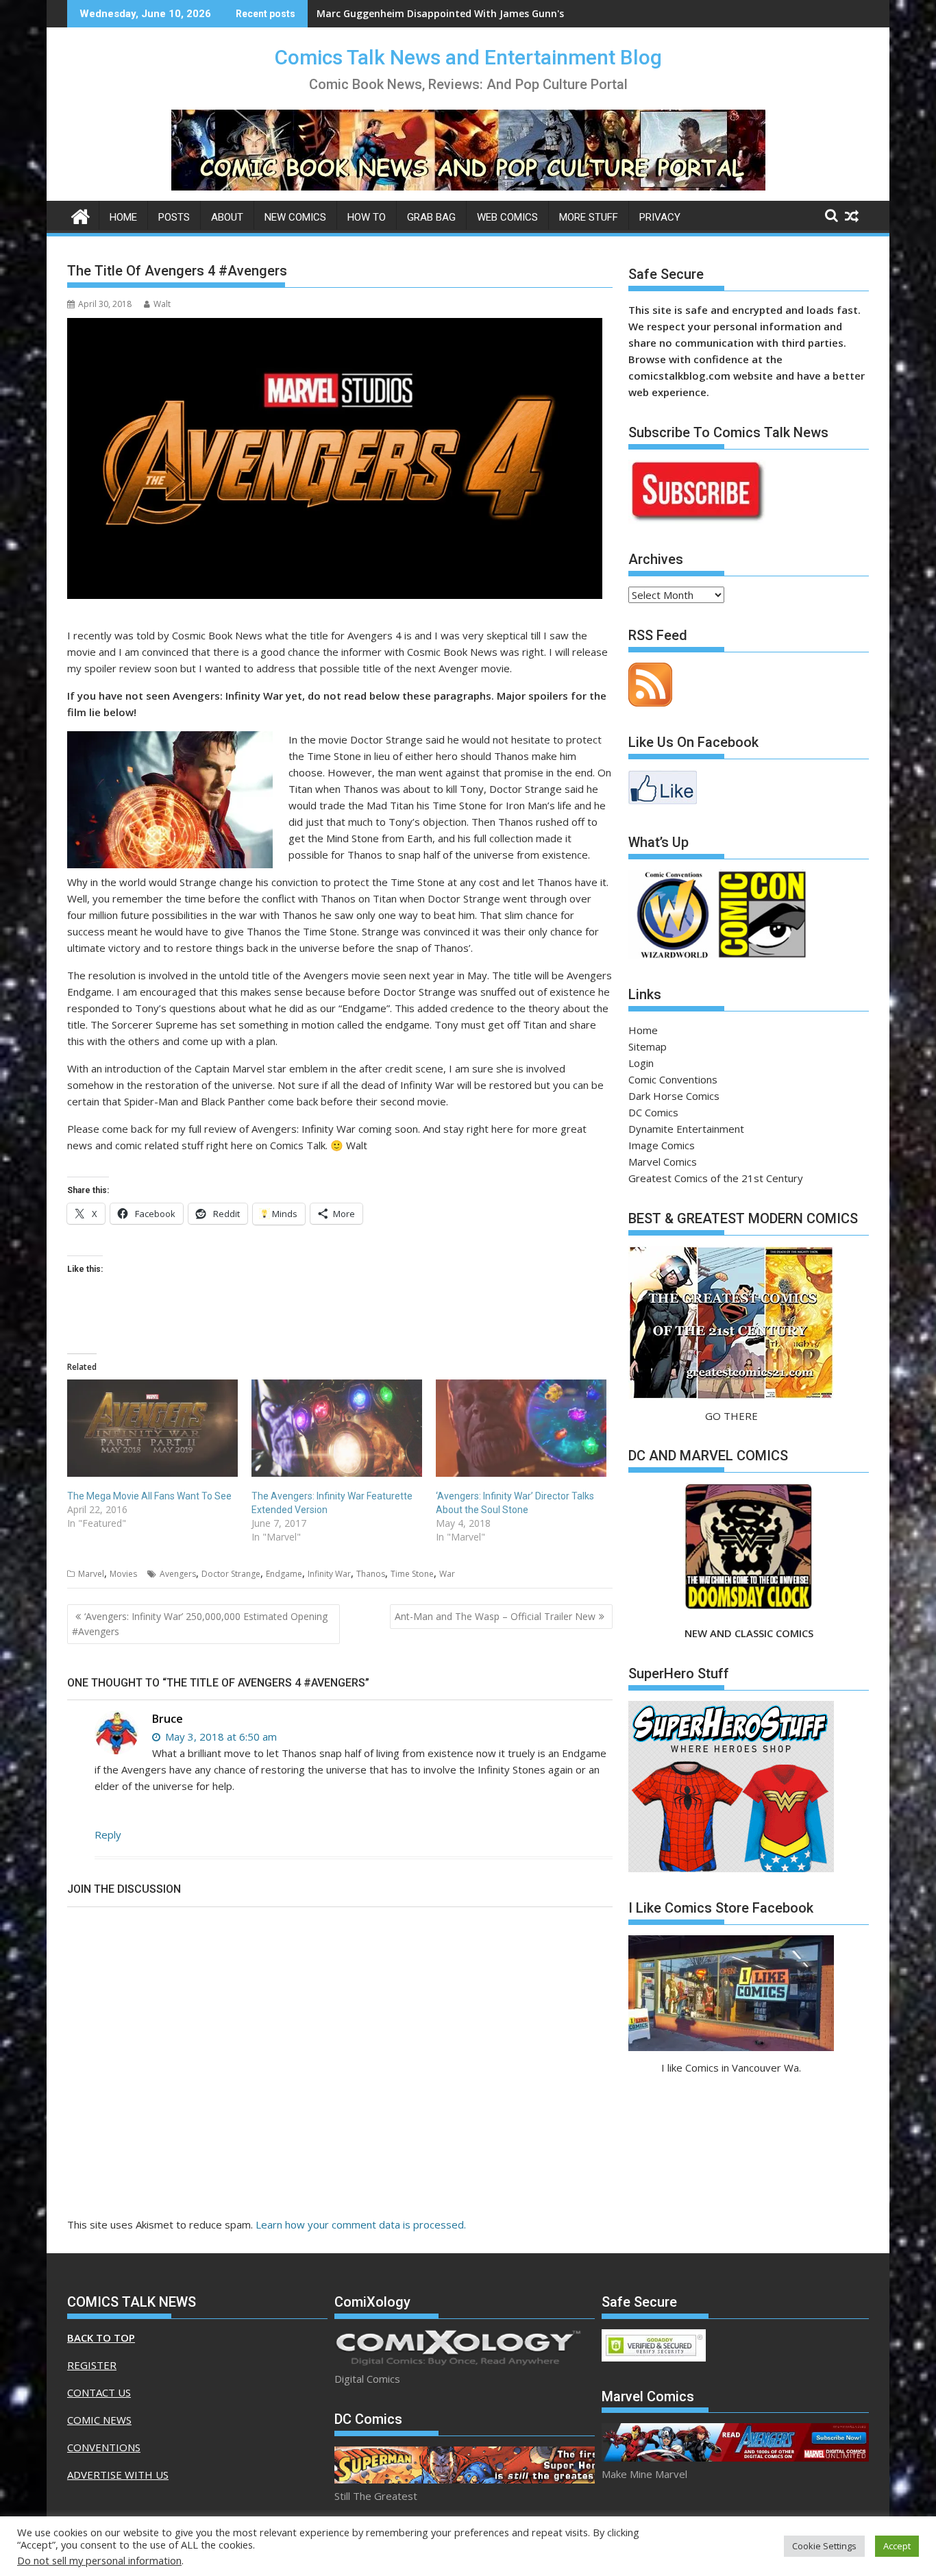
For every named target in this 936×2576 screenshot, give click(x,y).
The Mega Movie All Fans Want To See (149, 1496)
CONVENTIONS (104, 2447)
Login (641, 1063)
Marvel (91, 1574)
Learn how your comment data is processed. (361, 2224)
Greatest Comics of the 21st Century (716, 1178)
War (447, 1574)
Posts (174, 217)
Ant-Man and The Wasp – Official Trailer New (495, 1616)
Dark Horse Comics (674, 1096)
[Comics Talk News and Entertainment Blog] (81, 215)
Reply (108, 1835)
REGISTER (92, 2365)
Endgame (284, 1574)
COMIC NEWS (99, 2420)
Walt (162, 304)
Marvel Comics (663, 1162)
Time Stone (412, 1574)
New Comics (295, 217)
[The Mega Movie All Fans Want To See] (152, 1428)
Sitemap (648, 1046)
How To (367, 217)
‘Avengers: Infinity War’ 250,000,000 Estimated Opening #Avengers (200, 1624)
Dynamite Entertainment (686, 1129)
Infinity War (329, 1574)
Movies (123, 1574)
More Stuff (589, 217)
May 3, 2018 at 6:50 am (220, 1737)
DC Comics (653, 1112)
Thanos (371, 1574)
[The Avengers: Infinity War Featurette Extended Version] (337, 1428)
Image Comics (662, 1145)
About (227, 217)
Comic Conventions (673, 1079)
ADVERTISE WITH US (118, 2475)
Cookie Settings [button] (824, 2546)
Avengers (178, 1574)
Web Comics (507, 217)
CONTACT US (99, 2392)
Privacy (660, 217)
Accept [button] (897, 2546)
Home (123, 217)
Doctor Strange (231, 1574)
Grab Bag (431, 217)
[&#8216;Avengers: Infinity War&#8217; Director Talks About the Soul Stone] (521, 1428)
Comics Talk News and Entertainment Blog (468, 57)
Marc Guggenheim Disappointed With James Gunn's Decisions (464, 13)
